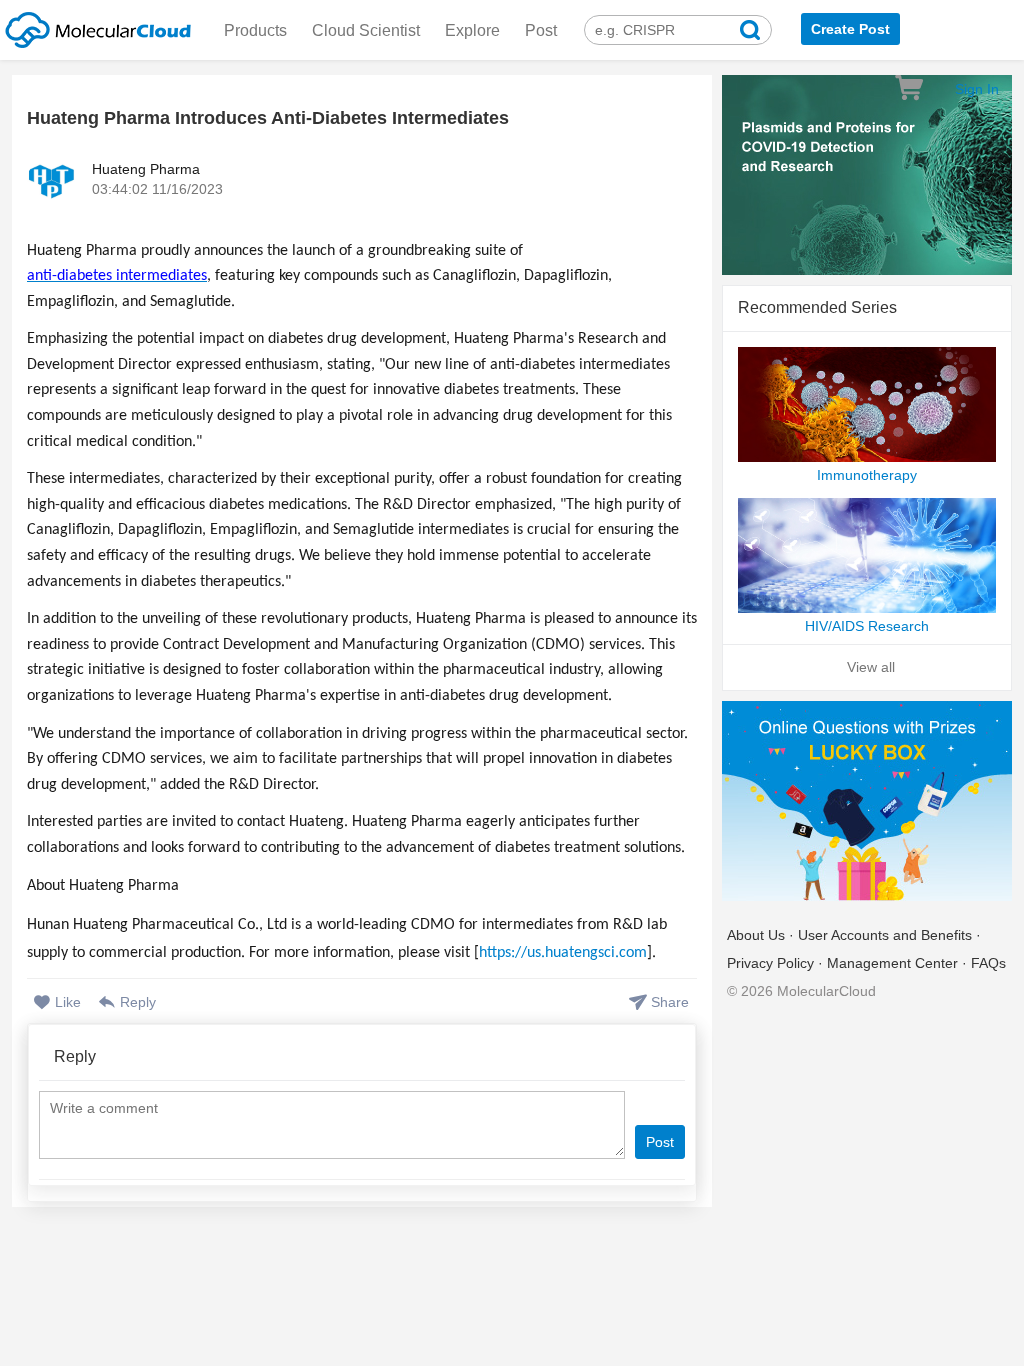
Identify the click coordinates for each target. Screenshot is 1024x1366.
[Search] (750, 32)
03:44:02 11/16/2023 (157, 189)
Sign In (977, 89)
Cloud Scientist (366, 30)
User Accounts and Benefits (885, 935)
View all (871, 667)
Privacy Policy (770, 963)
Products (255, 30)
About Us (756, 935)
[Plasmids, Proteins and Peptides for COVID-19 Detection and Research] (867, 176)
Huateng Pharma (146, 169)
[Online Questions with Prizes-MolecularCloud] (867, 802)
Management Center (892, 963)
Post (541, 30)
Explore (472, 30)
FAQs (988, 963)
